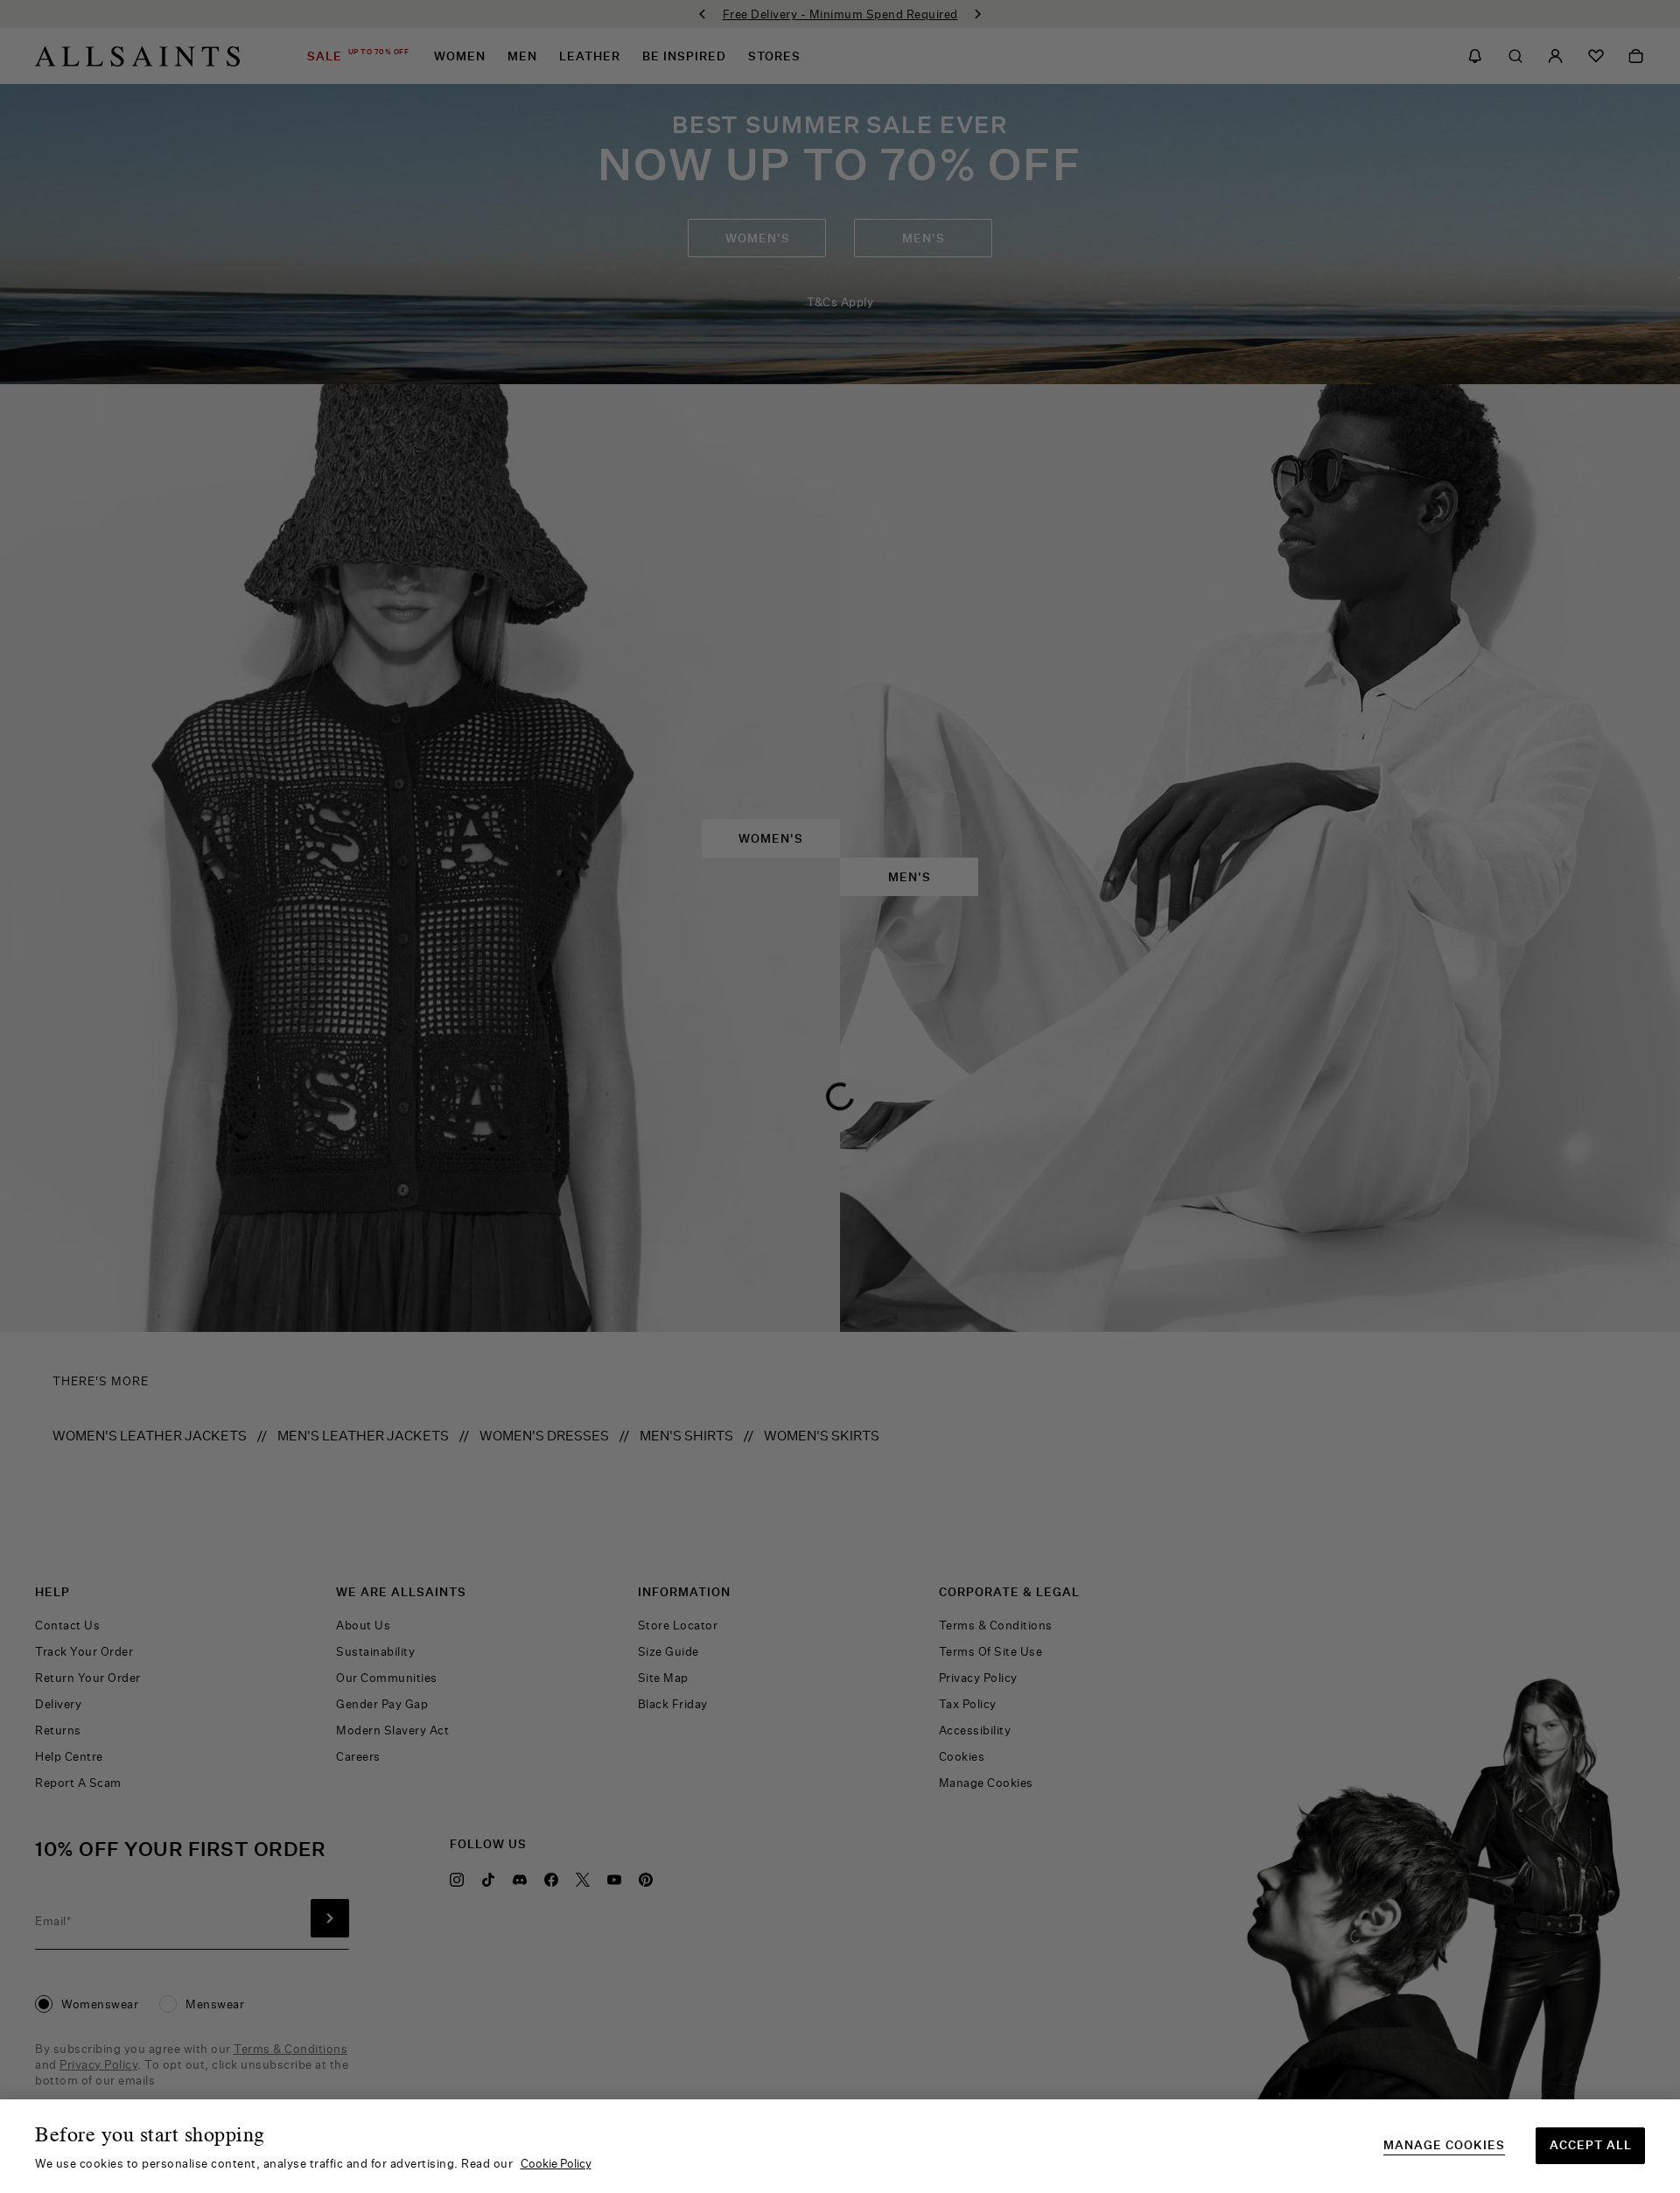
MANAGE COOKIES (1444, 2145)
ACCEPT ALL (1591, 2145)
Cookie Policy (556, 2163)
